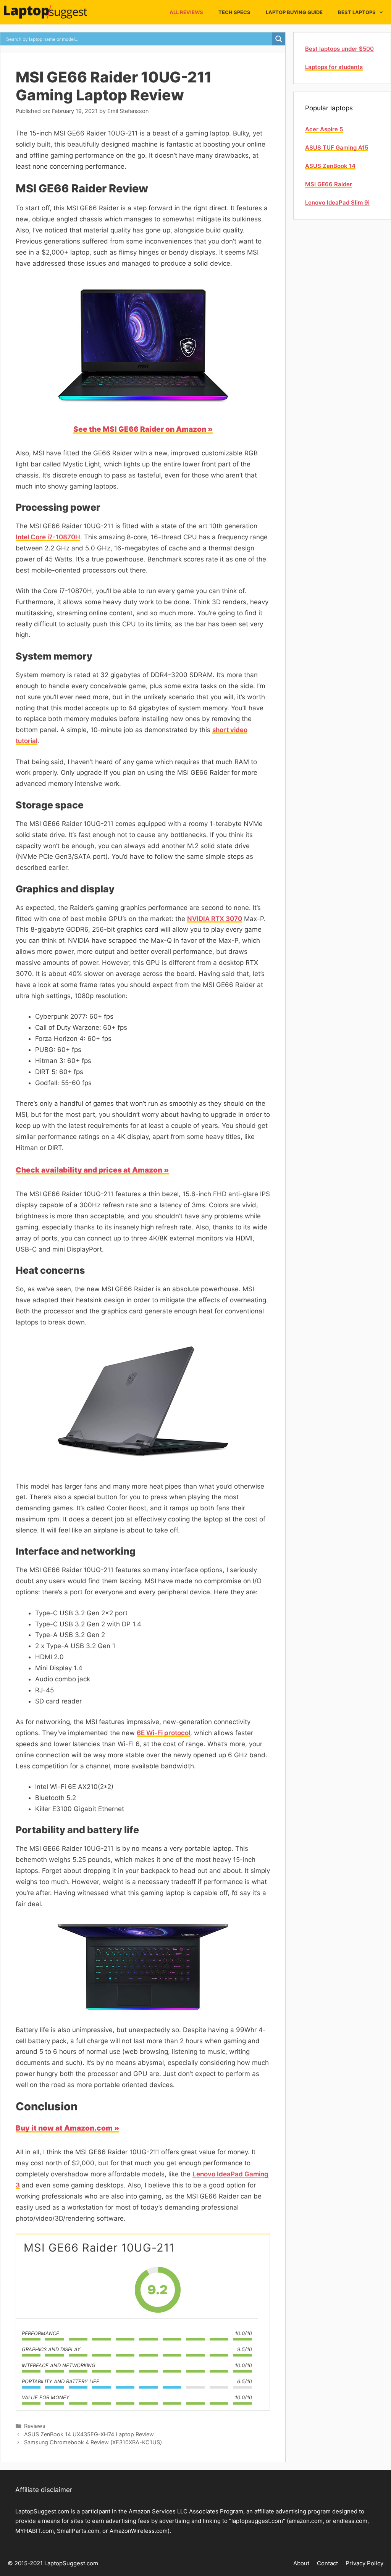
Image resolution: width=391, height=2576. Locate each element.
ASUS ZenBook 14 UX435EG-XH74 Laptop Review (89, 2434)
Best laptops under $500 (339, 49)
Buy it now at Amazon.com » (67, 2128)
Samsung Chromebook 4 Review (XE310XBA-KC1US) (93, 2442)
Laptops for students (334, 67)
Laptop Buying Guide (294, 12)
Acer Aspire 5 (324, 129)
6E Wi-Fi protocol (163, 1733)
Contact (327, 2563)
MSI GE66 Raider (329, 184)
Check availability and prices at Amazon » (92, 1170)
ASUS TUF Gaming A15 (337, 148)
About (301, 2563)
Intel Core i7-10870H (48, 537)
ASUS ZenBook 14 (330, 166)
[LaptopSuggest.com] (47, 12)
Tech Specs (234, 12)
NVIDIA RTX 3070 (215, 919)
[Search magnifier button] (279, 39)
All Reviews (186, 12)
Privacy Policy (364, 2563)
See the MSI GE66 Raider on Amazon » (143, 429)
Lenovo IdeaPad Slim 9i (337, 202)
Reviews (35, 2426)
